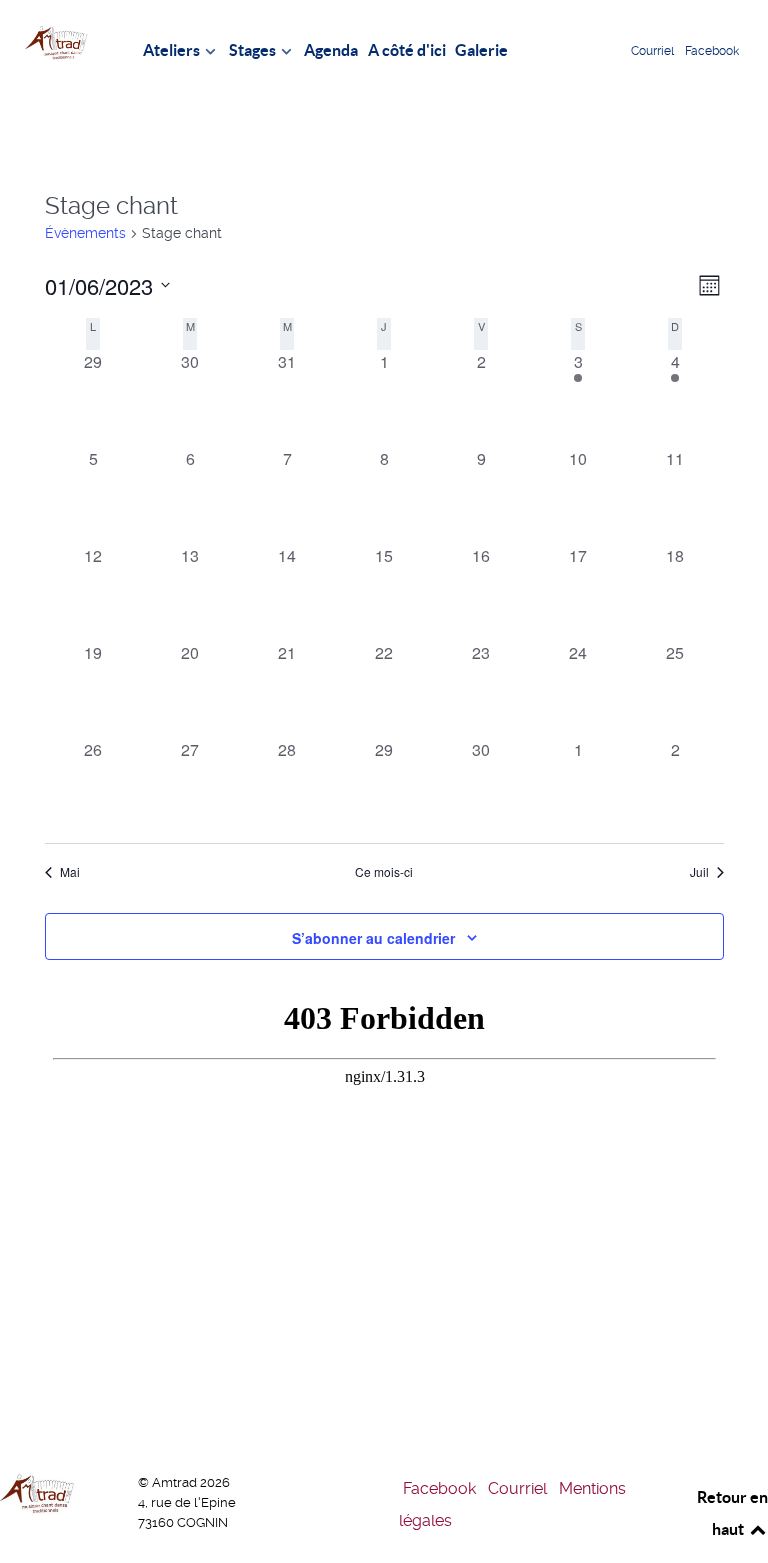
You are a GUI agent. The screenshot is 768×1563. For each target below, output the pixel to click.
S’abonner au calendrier (373, 938)
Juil (699, 872)
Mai (70, 872)
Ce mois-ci (384, 872)
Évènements (85, 233)
